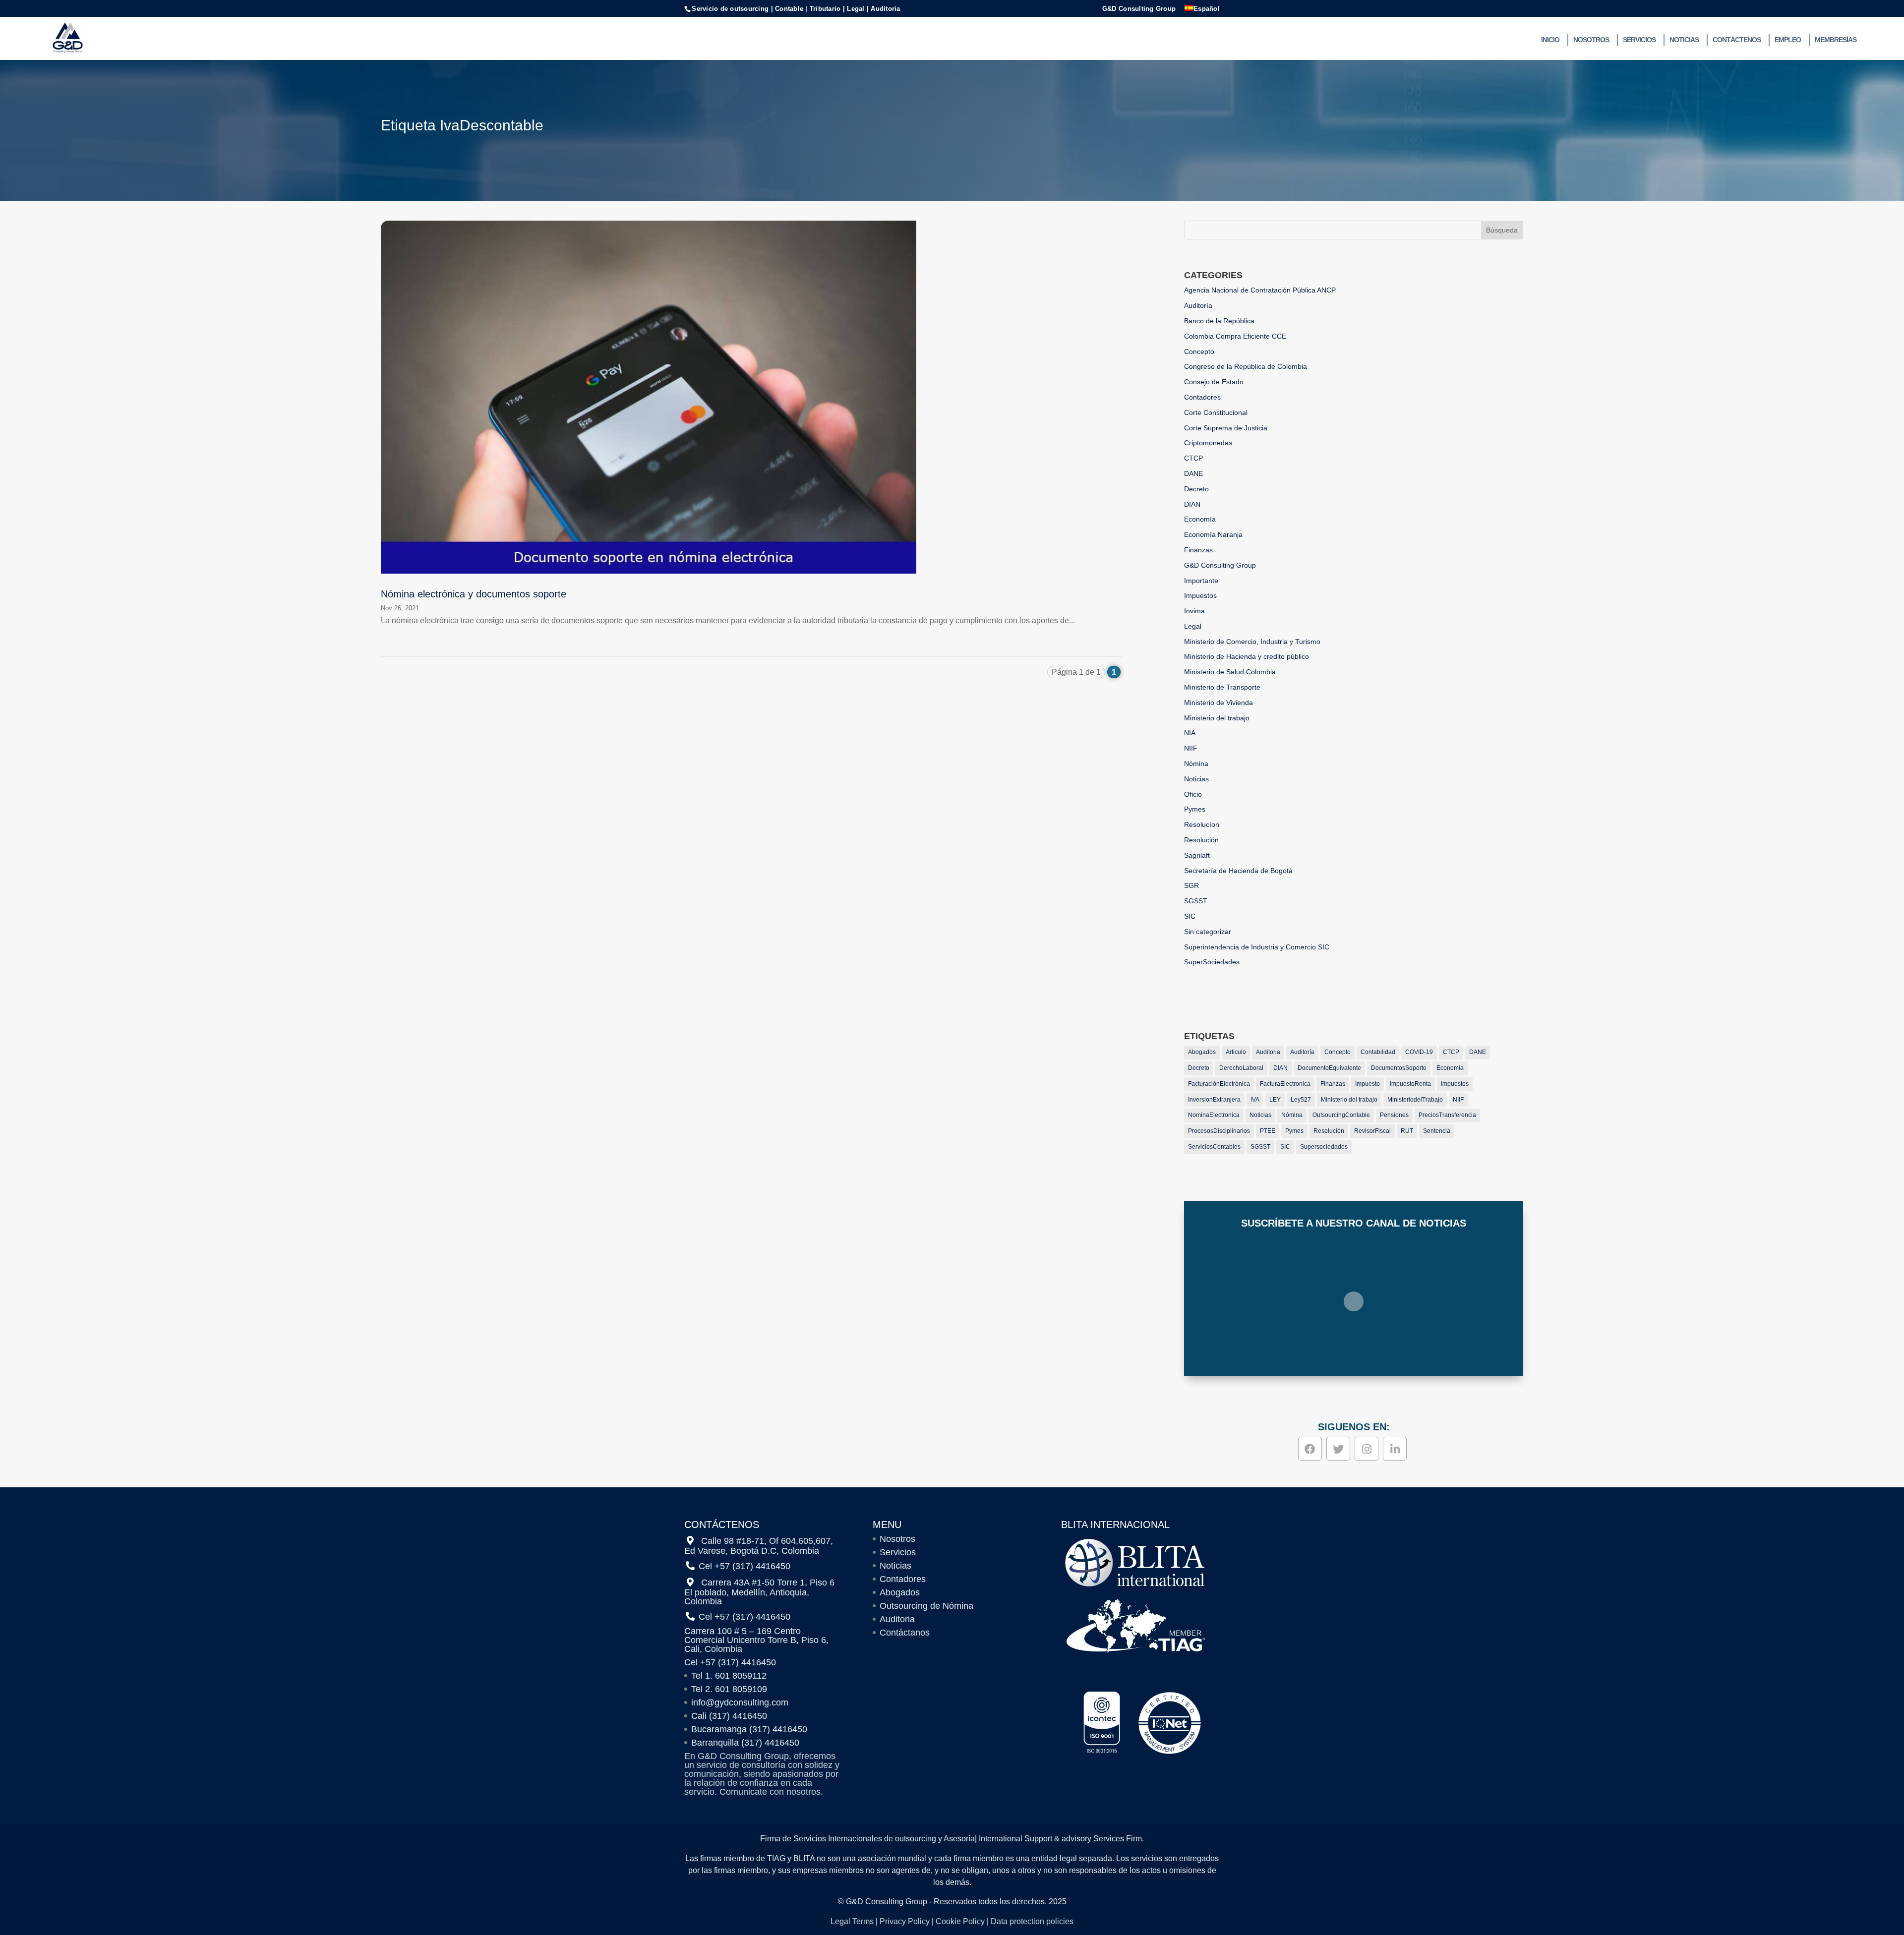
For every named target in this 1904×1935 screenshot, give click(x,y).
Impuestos (1200, 595)
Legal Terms (852, 1921)
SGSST (1196, 901)
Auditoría (1198, 305)
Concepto (1199, 352)
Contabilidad (1378, 1052)
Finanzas (1198, 550)
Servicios (1639, 40)
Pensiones (1394, 1115)
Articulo (1236, 1052)
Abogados (1202, 1052)
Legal (1193, 626)
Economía (1200, 519)
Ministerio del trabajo (1217, 718)
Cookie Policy (960, 1921)
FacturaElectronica (1285, 1084)
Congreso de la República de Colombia (1246, 366)
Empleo (1788, 40)
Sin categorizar (1208, 932)
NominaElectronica (1214, 1115)
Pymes (1195, 809)
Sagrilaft (1197, 855)
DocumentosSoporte (1399, 1068)
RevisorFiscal (1372, 1131)
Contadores (1202, 397)
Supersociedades (1324, 1147)
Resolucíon (1202, 824)
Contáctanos (905, 1633)
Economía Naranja (1213, 534)
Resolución (1201, 840)
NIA (1190, 733)
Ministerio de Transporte (1222, 687)
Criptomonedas (1208, 443)
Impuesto (1368, 1084)
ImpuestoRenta (1410, 1084)
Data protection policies (1032, 1921)
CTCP (1193, 458)
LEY (1275, 1100)
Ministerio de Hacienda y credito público (1247, 656)
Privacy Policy (905, 1921)
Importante (1201, 581)
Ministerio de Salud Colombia (1230, 672)
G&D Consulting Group (1139, 9)
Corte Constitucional (1216, 412)
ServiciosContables (1214, 1147)
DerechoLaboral (1241, 1068)
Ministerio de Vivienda (1219, 703)
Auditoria (1268, 1052)
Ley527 (1301, 1100)
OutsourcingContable (1341, 1115)
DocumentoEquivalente (1329, 1068)
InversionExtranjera (1214, 1100)
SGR (1191, 885)
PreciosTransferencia (1447, 1115)
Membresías (1836, 40)
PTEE (1268, 1131)
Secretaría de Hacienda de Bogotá (1238, 871)
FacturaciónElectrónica (1219, 1084)
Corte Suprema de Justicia (1226, 428)
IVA (1255, 1100)
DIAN (1192, 504)
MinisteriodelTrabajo (1415, 1100)
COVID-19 (1419, 1052)
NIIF (1191, 748)
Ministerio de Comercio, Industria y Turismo (1252, 642)
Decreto (1196, 489)
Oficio (1193, 794)
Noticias (1684, 40)
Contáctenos (1737, 40)
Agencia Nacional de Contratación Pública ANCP (1260, 290)
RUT (1407, 1131)
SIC (1190, 916)
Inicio (1550, 40)
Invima (1194, 611)
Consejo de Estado (1214, 382)
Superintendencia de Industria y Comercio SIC (1257, 947)
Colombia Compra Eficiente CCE (1235, 336)
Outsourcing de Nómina (926, 1606)
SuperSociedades (1212, 962)
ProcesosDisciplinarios (1219, 1131)
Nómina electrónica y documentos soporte (474, 594)
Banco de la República (1219, 321)
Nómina (1196, 763)
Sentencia (1437, 1131)
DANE (1193, 473)
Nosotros (1591, 40)
